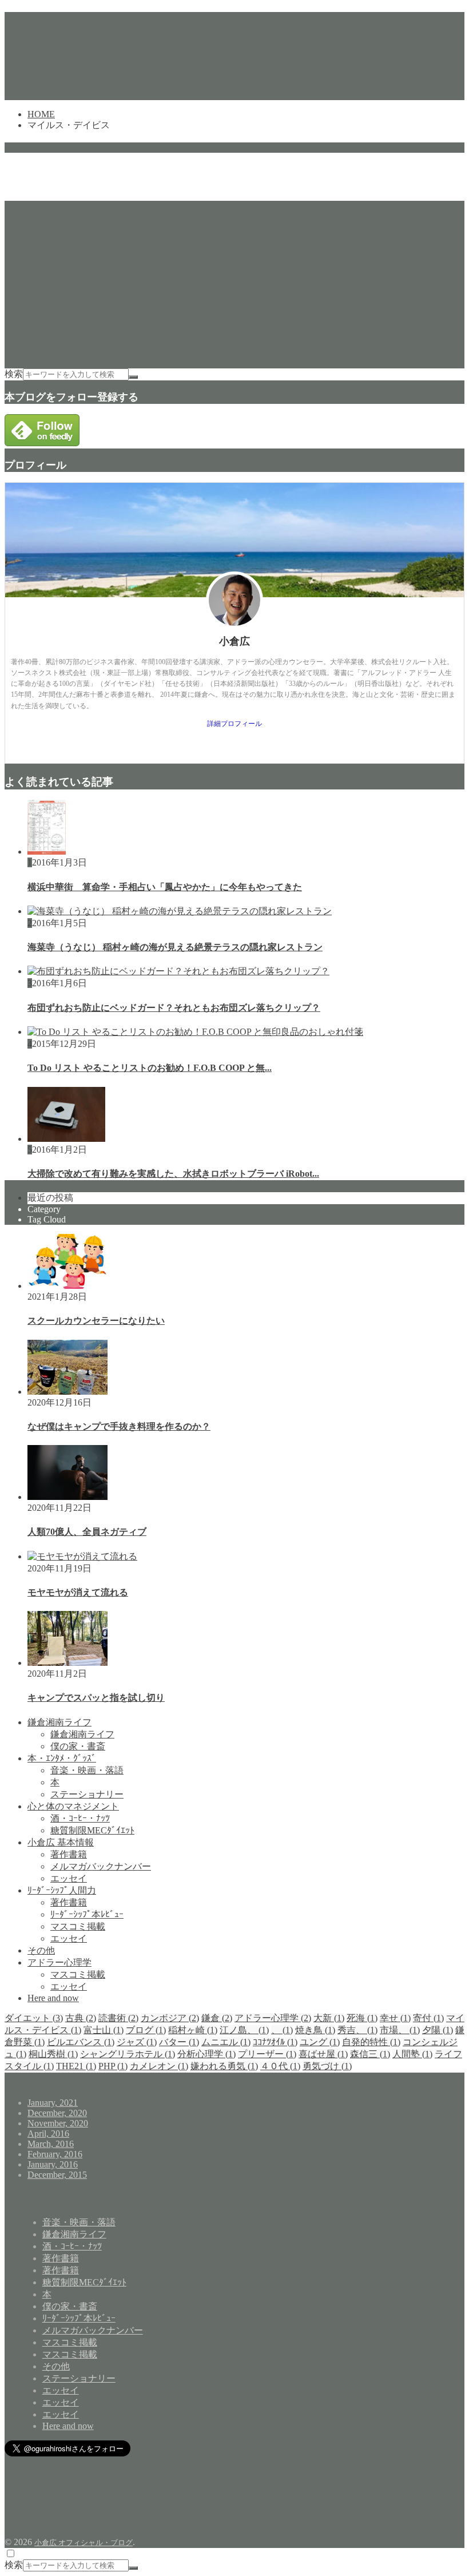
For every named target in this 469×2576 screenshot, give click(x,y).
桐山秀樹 (53, 2054)
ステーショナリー (87, 1794)
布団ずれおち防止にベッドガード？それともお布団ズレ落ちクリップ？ (174, 1008)
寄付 (428, 2018)
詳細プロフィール (234, 724)
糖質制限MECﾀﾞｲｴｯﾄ (92, 1830)
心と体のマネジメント (73, 1806)
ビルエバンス (81, 2042)
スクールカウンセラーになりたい (96, 1321)
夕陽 (438, 2030)
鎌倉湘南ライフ (59, 1722)
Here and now (53, 1998)
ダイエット (34, 2018)
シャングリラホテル (128, 2054)
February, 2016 (55, 2154)
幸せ (395, 2018)
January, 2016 (53, 2164)
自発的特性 (371, 2042)
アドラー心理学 (59, 1962)
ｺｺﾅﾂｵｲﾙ (275, 2042)
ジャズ (137, 2042)
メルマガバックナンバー (101, 1866)
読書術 (118, 2018)
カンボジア (170, 2018)
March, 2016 (51, 2144)
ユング (320, 2042)
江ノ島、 (244, 2030)
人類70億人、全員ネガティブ (87, 1532)
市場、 (400, 2030)
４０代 (280, 2066)
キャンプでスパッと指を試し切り (96, 1698)
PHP (113, 2066)
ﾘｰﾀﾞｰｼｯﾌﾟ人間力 (62, 1890)
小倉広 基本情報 (61, 1842)
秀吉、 (357, 2030)
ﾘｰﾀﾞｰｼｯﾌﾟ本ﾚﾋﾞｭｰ (87, 1914)
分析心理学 (206, 2054)
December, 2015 (57, 2175)
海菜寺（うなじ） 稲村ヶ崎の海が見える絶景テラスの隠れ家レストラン (175, 947)
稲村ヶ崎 (193, 2030)
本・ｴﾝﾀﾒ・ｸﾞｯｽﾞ (62, 1758)
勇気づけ (327, 2066)
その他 (41, 1950)
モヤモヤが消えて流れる (78, 1592)
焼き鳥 (315, 2030)
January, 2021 (53, 2103)
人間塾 (412, 2054)
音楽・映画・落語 (87, 1770)
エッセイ (69, 1878)
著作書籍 (69, 1854)
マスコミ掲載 (78, 1926)
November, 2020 (58, 2123)
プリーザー (267, 2054)
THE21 (76, 2066)
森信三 (370, 2054)
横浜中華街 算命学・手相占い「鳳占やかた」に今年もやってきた (165, 887)
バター (179, 2042)
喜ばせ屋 (323, 2054)
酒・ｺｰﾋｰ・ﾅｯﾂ (80, 1818)
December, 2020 (57, 2113)
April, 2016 (48, 2134)
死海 (362, 2018)
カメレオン (159, 2066)
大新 (329, 2018)
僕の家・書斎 (78, 1746)
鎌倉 (217, 2018)
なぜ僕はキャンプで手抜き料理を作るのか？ (119, 1426)
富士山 (104, 2030)
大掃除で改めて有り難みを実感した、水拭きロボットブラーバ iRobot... (173, 1174)
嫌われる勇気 (224, 2066)
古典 (81, 2018)
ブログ (146, 2030)
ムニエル (226, 2042)
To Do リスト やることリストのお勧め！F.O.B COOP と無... (150, 1068)
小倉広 (234, 641)
